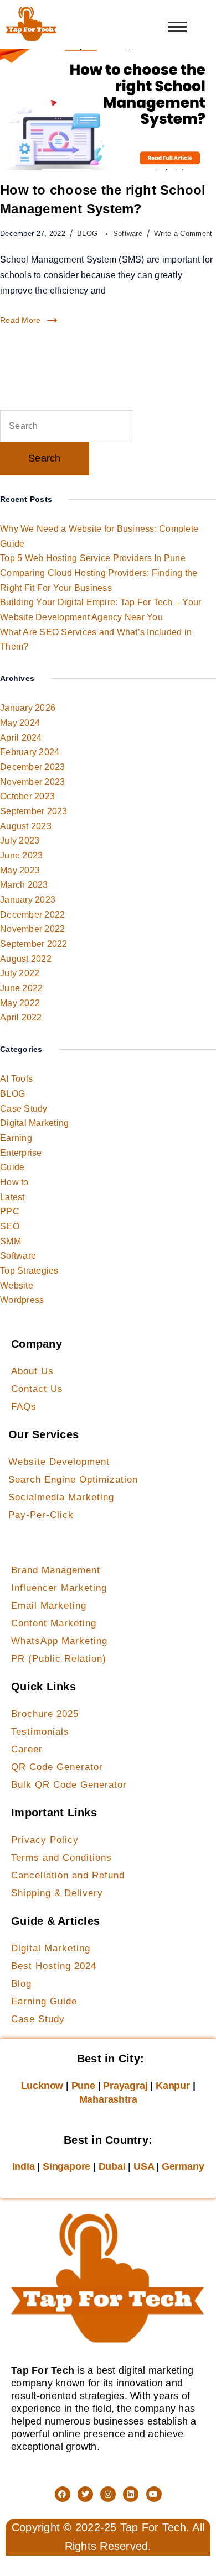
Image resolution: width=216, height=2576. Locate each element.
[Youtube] (154, 2494)
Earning (16, 1138)
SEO (10, 1226)
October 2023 (27, 796)
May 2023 (20, 870)
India (24, 2166)
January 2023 (28, 900)
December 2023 (32, 767)
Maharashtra (108, 2099)
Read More (20, 320)
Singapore (66, 2166)
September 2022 (34, 944)
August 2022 (26, 959)
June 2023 (21, 855)
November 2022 (32, 929)
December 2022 (32, 915)
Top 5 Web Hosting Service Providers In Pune (93, 558)
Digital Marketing (34, 1123)
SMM (11, 1241)
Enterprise (21, 1153)
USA (143, 2166)
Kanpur (173, 2086)
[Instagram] (108, 2494)
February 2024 (30, 752)
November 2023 (32, 782)
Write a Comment (183, 233)
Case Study (24, 1109)
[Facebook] (63, 2494)
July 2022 (20, 973)
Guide (12, 1167)
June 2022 (21, 988)
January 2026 (28, 708)
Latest (12, 1197)
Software (128, 234)
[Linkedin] (131, 2494)
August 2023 (26, 826)
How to (14, 1182)
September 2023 (34, 811)
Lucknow (42, 2086)
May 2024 (20, 723)
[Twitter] (85, 2494)
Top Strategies (29, 1271)
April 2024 (21, 738)
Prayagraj (125, 2086)
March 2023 (24, 885)
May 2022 (20, 1003)
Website (17, 1286)
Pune (83, 2086)
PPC (10, 1211)
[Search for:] (66, 426)
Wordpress (22, 1300)
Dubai (112, 2166)
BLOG (89, 234)
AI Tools (16, 1079)
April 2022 (21, 1017)
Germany (183, 2166)
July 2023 (20, 841)
